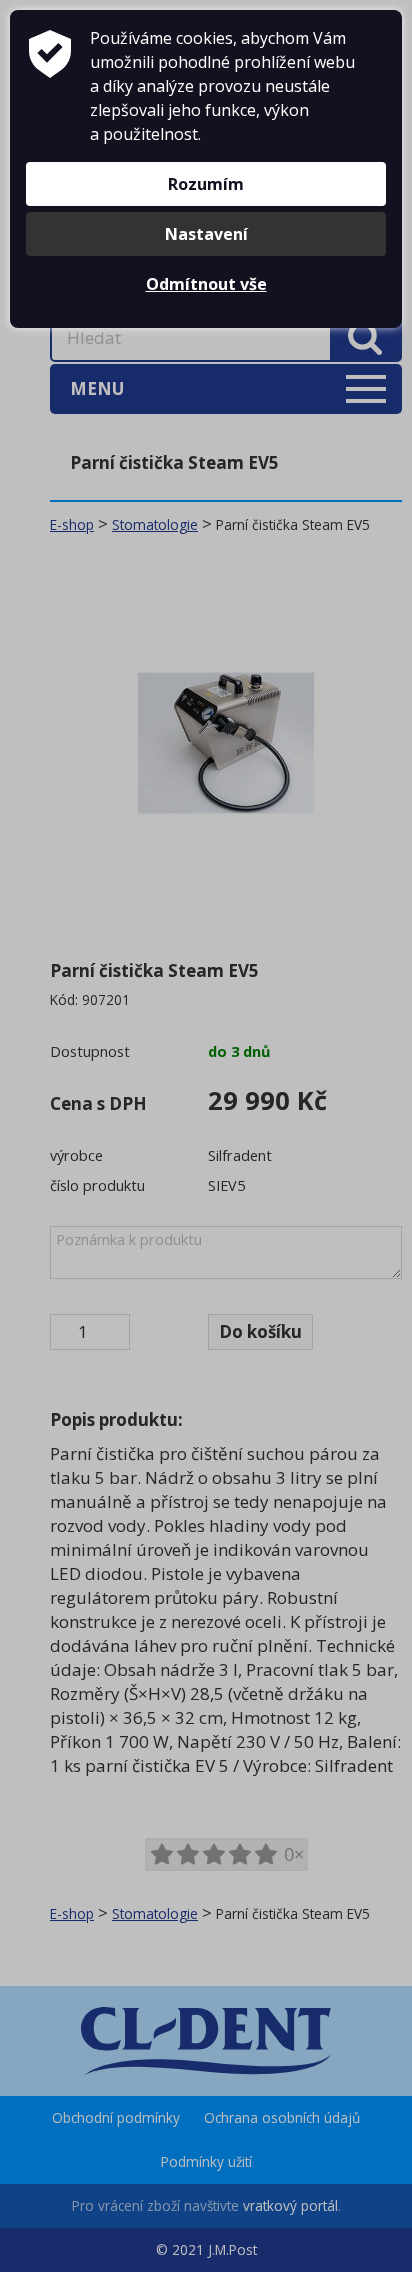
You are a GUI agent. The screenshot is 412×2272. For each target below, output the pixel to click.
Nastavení (206, 234)
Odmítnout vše (206, 284)
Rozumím (206, 184)
